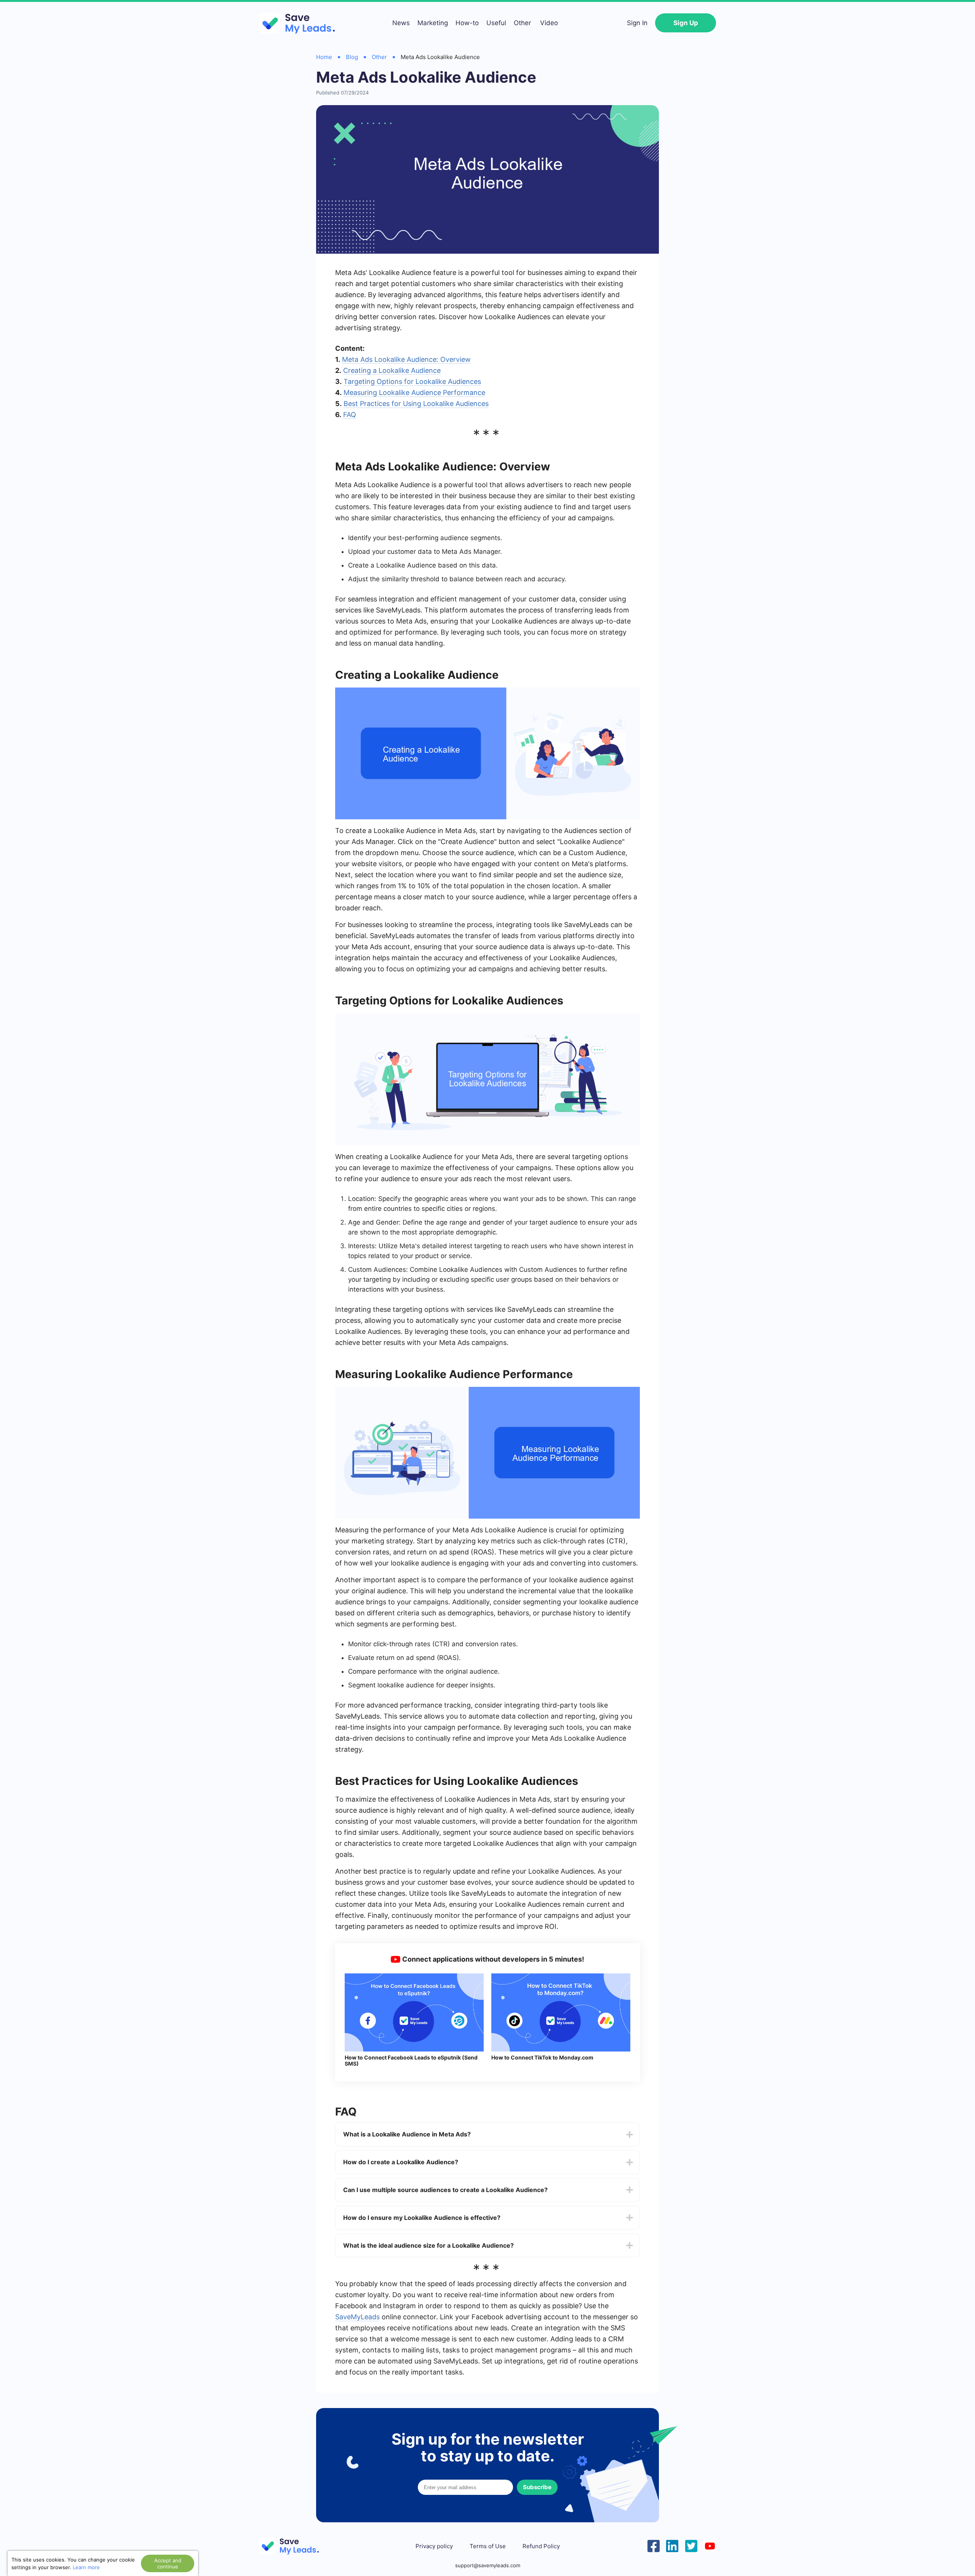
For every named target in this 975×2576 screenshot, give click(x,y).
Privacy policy (434, 2546)
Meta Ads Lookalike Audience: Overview (406, 359)
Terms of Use (488, 2546)
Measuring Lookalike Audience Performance (414, 393)
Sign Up (686, 23)
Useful (496, 23)
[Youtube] (710, 2545)
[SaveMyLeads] (301, 23)
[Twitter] (691, 2545)
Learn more (86, 2567)
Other (522, 23)
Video (549, 23)
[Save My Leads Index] (293, 2546)
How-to (467, 23)
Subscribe (537, 2487)
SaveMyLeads (357, 2317)
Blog (352, 57)
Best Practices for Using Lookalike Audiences (416, 404)
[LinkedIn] (672, 2545)
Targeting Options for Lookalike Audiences (412, 381)
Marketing (433, 23)
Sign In (637, 23)
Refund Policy (541, 2546)
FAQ (350, 415)
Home (324, 57)
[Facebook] (654, 2545)
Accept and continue (168, 2563)
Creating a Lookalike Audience (392, 370)
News (401, 23)
